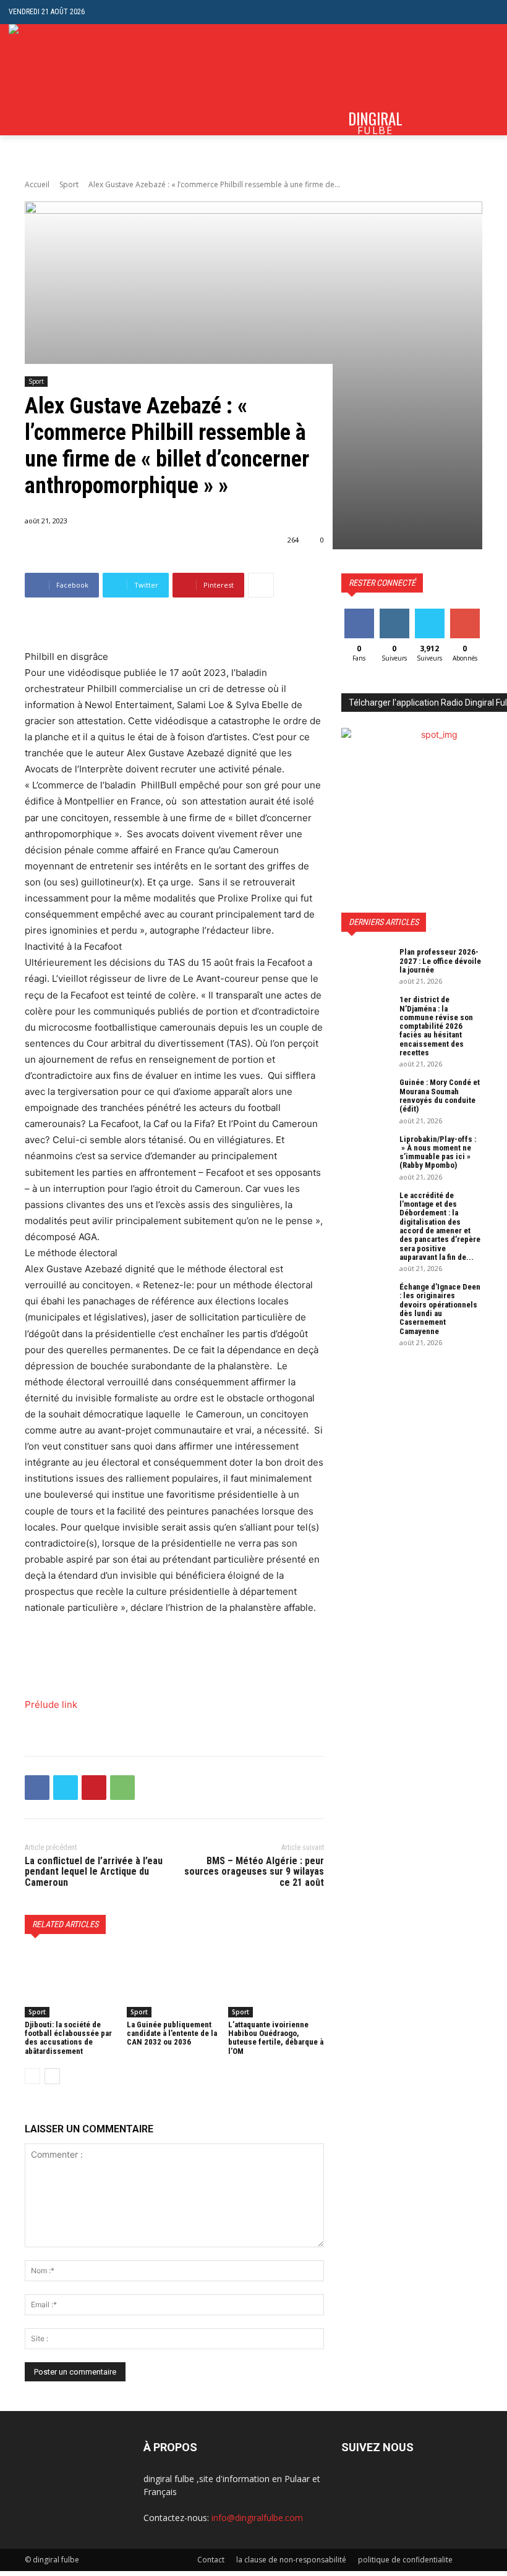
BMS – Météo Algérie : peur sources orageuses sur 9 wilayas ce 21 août (254, 1872)
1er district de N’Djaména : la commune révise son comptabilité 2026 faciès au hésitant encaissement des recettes (436, 1026)
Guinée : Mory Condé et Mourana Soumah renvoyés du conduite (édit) (440, 1096)
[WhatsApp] (122, 1788)
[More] (261, 585)
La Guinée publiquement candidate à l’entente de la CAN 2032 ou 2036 (172, 2033)
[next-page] (52, 2076)
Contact (211, 2560)
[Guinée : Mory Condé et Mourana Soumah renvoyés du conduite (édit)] (366, 1096)
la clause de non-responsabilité (291, 2560)
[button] (489, 12)
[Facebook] (37, 1788)
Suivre (394, 613)
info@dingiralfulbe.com (257, 2518)
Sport (69, 184)
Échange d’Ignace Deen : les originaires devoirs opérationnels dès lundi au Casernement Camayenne (440, 1309)
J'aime (359, 613)
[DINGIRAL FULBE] (58, 80)
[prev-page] (32, 2076)
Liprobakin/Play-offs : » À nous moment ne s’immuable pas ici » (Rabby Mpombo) (438, 1152)
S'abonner (467, 613)
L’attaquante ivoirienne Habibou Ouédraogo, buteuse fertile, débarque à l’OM (276, 2038)
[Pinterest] (94, 1788)
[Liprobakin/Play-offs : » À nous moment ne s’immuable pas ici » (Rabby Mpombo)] (366, 1152)
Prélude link (51, 1704)
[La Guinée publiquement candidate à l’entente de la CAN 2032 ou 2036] (175, 1983)
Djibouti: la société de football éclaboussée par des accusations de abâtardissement (68, 2038)
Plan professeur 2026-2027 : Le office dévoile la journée (440, 961)
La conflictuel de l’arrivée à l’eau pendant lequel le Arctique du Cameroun (94, 1872)
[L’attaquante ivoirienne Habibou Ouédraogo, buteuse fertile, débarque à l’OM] (276, 1983)
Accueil (37, 184)
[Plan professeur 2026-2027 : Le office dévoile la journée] (366, 965)
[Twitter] (66, 1788)
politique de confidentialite (405, 2560)
